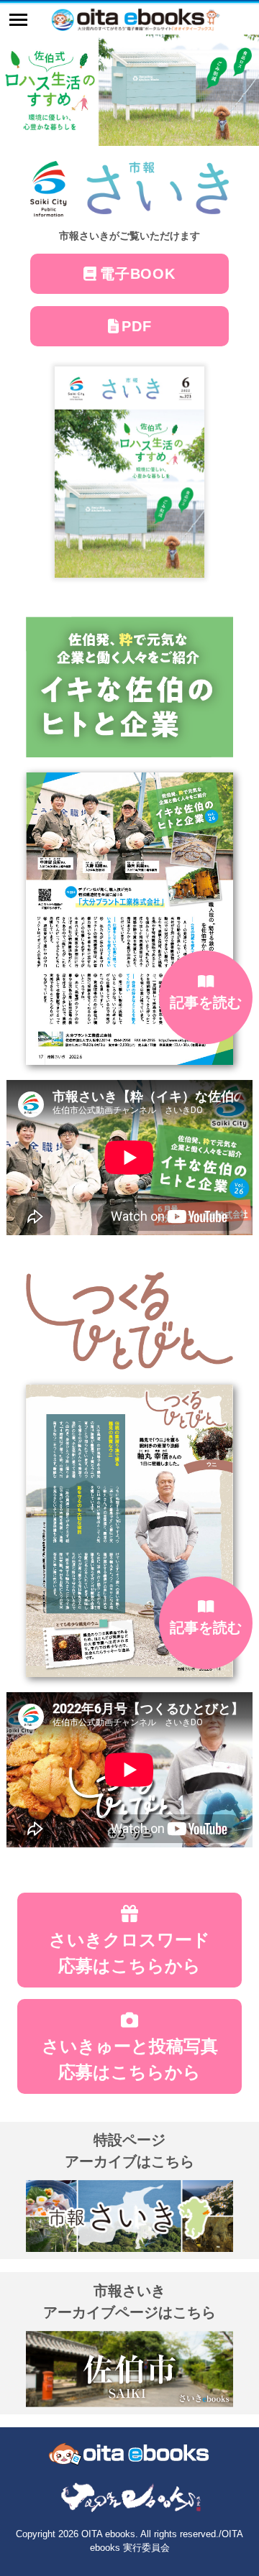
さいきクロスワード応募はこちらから (129, 1953)
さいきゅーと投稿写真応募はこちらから (130, 2059)
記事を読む (206, 1002)
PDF (136, 326)
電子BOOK (138, 274)
